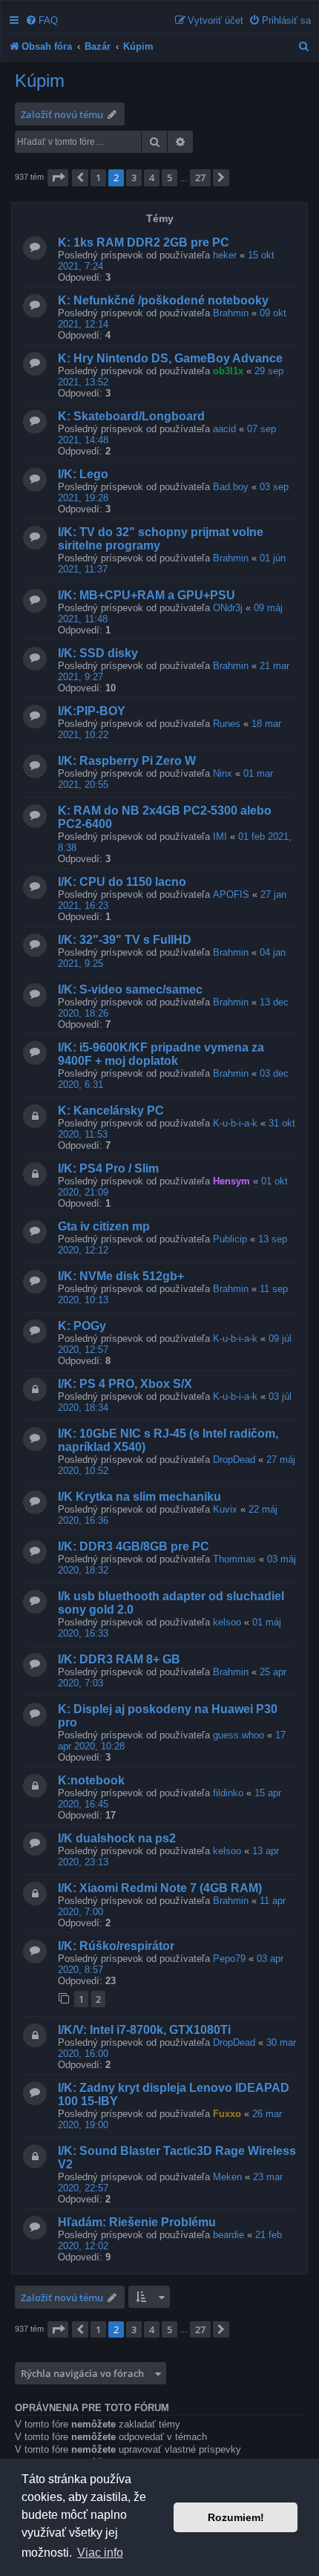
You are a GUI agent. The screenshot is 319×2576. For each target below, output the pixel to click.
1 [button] (98, 177)
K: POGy (82, 1326)
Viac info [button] (100, 2553)
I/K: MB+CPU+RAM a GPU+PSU (147, 595)
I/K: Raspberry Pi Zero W (127, 761)
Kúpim (40, 81)
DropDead (234, 1460)
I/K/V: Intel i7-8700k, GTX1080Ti (144, 2030)
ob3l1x (228, 371)
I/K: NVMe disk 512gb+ (121, 1276)
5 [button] (170, 177)
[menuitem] (42, 20)
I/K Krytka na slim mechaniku (139, 1497)
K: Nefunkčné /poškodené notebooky (163, 300)
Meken (227, 2177)
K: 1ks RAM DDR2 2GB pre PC (144, 242)
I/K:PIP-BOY (92, 711)
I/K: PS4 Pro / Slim (108, 1168)
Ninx (223, 773)
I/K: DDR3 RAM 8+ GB (119, 1659)
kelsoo (227, 1622)
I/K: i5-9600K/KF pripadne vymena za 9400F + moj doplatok (161, 1054)
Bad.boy (231, 487)
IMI (220, 837)
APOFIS (231, 894)
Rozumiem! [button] (236, 2517)
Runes (227, 724)
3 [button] (134, 177)
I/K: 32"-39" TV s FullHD (125, 940)
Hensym (231, 1181)
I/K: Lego (83, 474)
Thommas (234, 1559)
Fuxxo (227, 2114)
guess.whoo (239, 1735)
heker (225, 255)
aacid (224, 429)
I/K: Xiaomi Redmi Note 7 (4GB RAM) (160, 1888)
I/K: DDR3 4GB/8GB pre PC (134, 1546)
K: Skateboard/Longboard (131, 416)
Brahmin (231, 313)
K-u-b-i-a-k (235, 1123)
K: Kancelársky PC (111, 1111)
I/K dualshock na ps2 (117, 1838)
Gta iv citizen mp (104, 1226)
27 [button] (200, 177)
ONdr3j (228, 608)
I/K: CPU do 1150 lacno (122, 882)
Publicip (230, 1239)
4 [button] (152, 177)
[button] (58, 177)
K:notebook (91, 1780)
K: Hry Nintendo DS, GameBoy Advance (170, 358)
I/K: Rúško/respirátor (116, 1946)
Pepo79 (229, 1959)
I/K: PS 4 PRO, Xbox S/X (125, 1384)
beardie (228, 2235)
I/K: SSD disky (98, 653)
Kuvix (225, 1509)
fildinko (228, 1793)
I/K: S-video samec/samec (130, 989)
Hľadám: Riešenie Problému (137, 2222)
